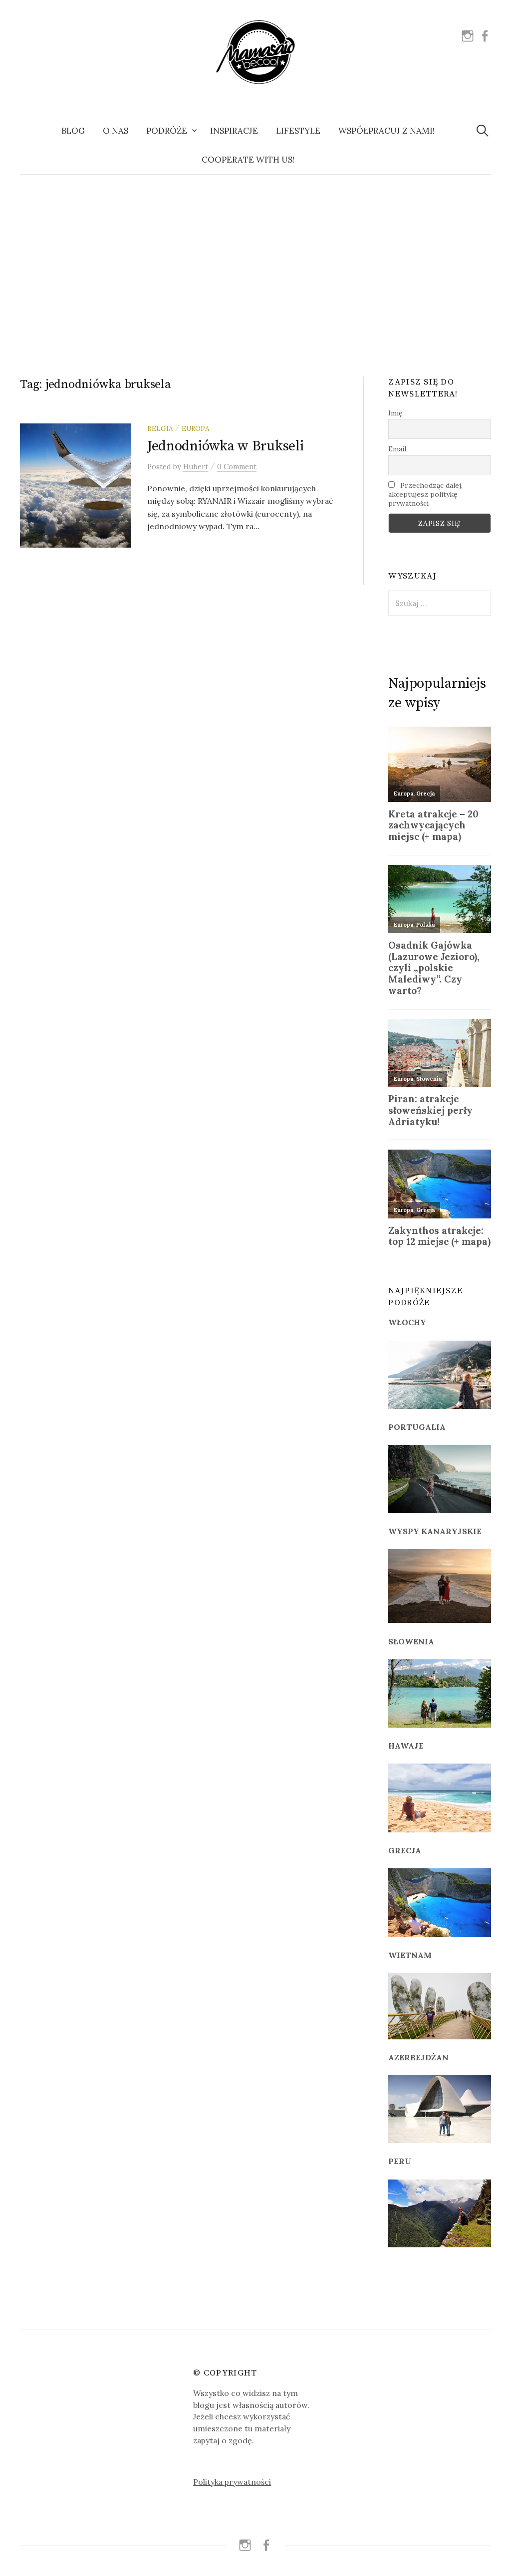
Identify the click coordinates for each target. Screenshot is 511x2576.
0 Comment (237, 467)
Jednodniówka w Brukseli (226, 446)
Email (397, 449)
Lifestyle (298, 131)
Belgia (160, 428)
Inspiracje (234, 131)
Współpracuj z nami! (386, 131)
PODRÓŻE (167, 131)
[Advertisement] (255, 264)
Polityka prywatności (232, 2482)
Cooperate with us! (248, 160)
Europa (195, 428)
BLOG (73, 131)
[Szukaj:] (483, 131)
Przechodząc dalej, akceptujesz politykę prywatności (425, 494)
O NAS (116, 131)
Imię (395, 413)
